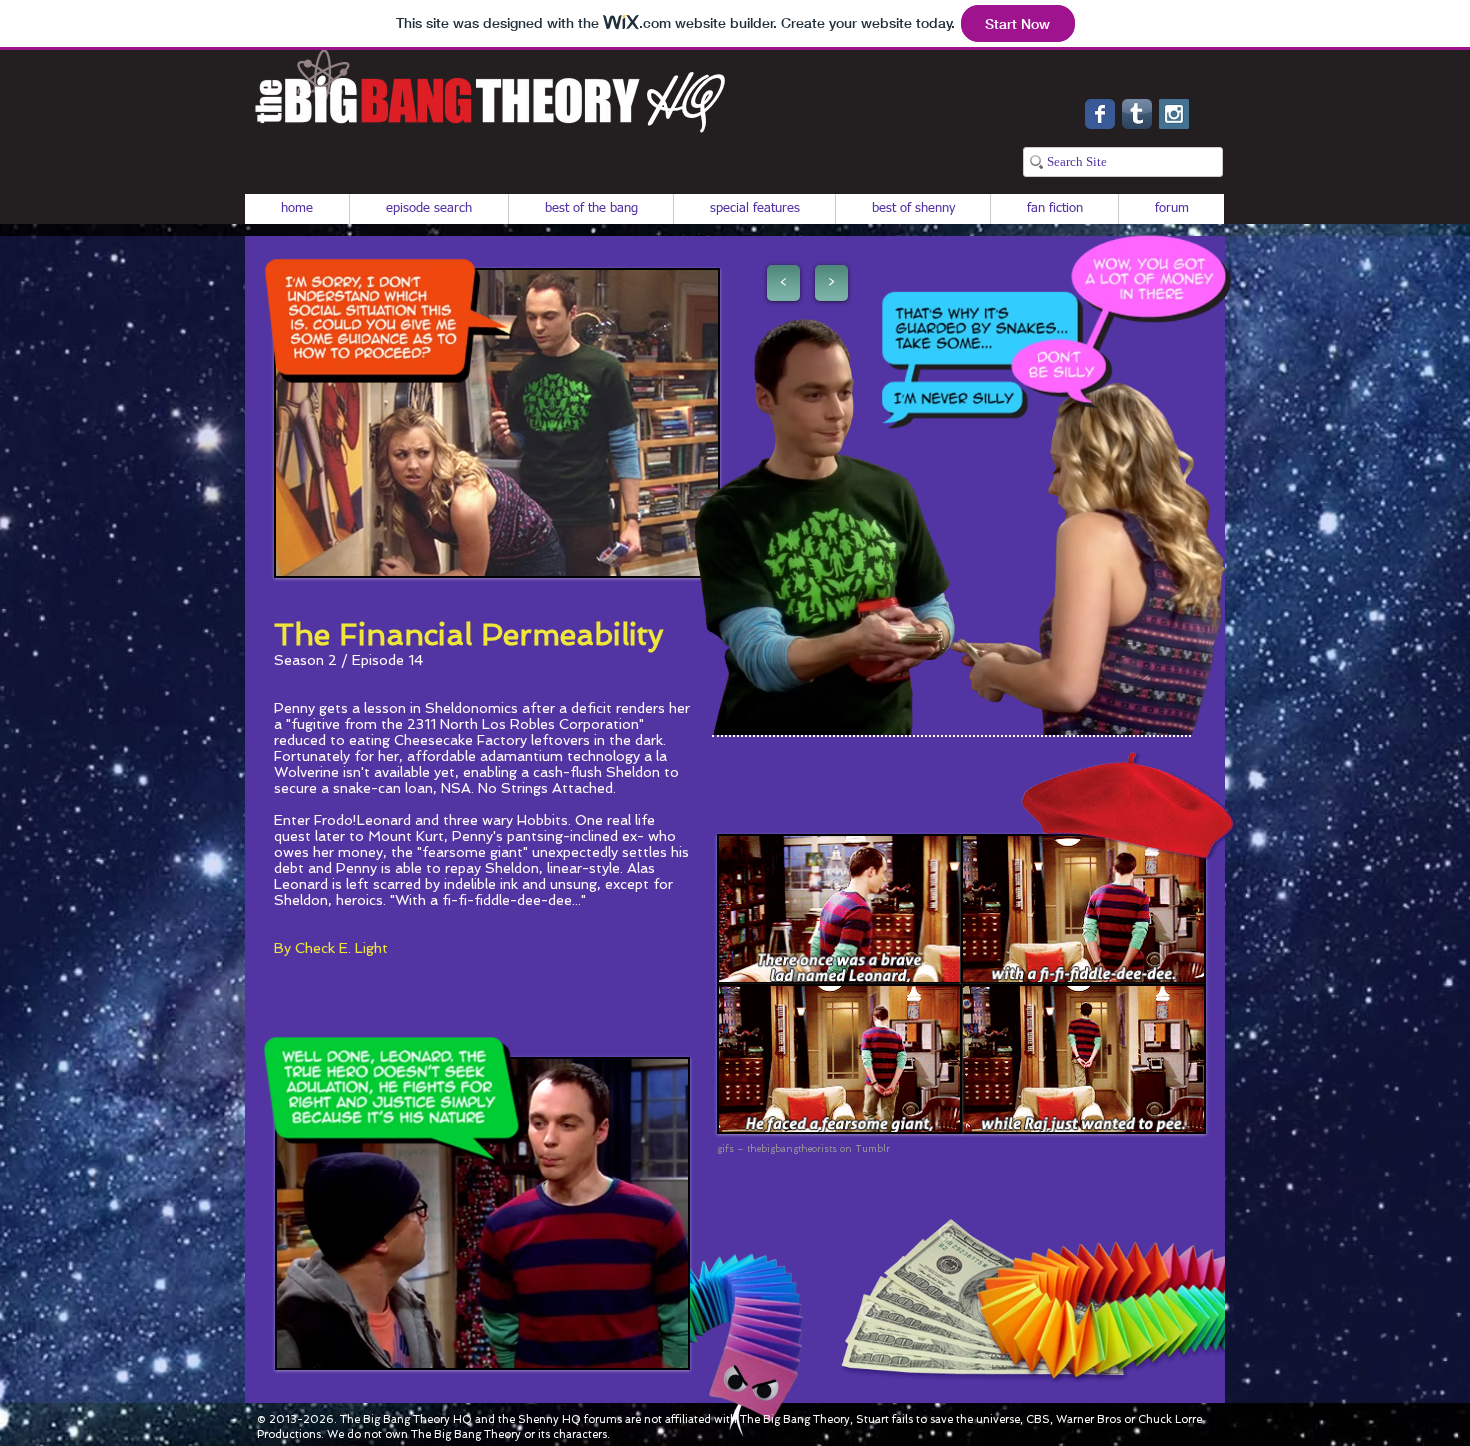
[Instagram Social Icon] (1174, 114)
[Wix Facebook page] (1100, 114)
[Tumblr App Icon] (1137, 114)
